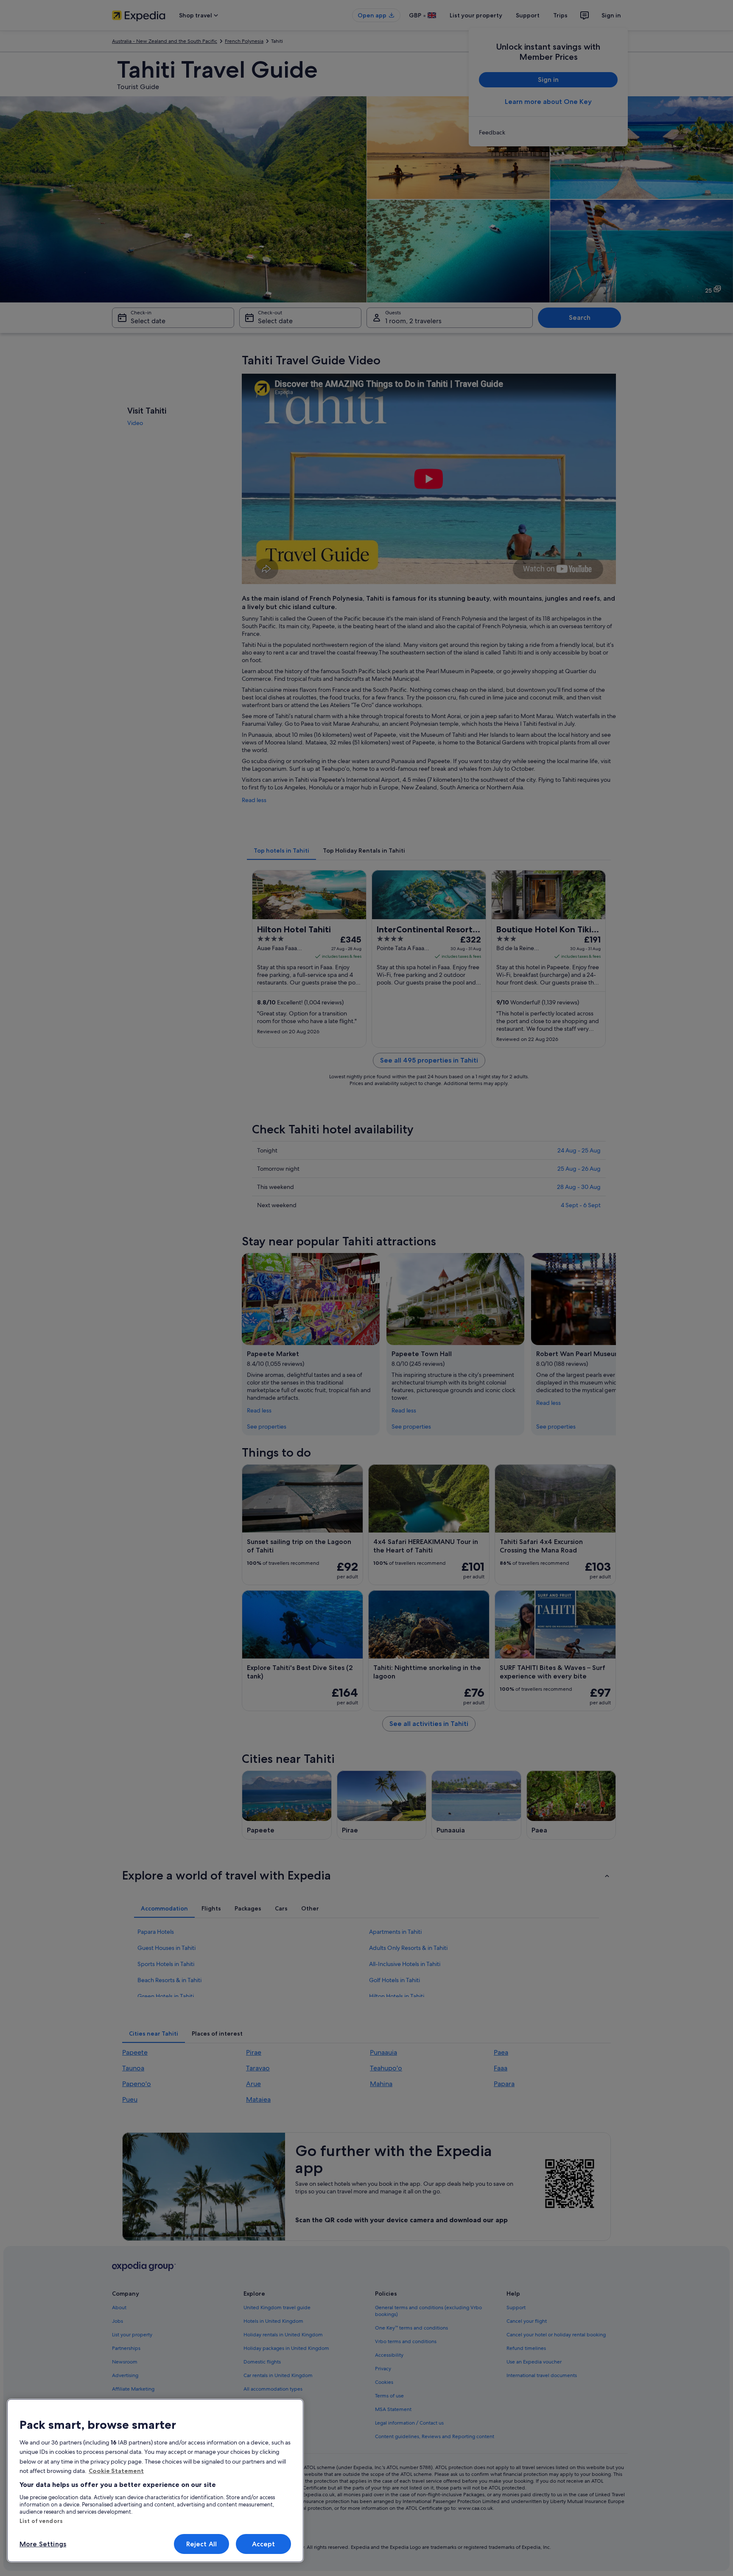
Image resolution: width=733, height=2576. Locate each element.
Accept (264, 2544)
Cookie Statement (116, 2471)
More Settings (43, 2544)
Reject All (202, 2544)
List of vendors (41, 2521)
